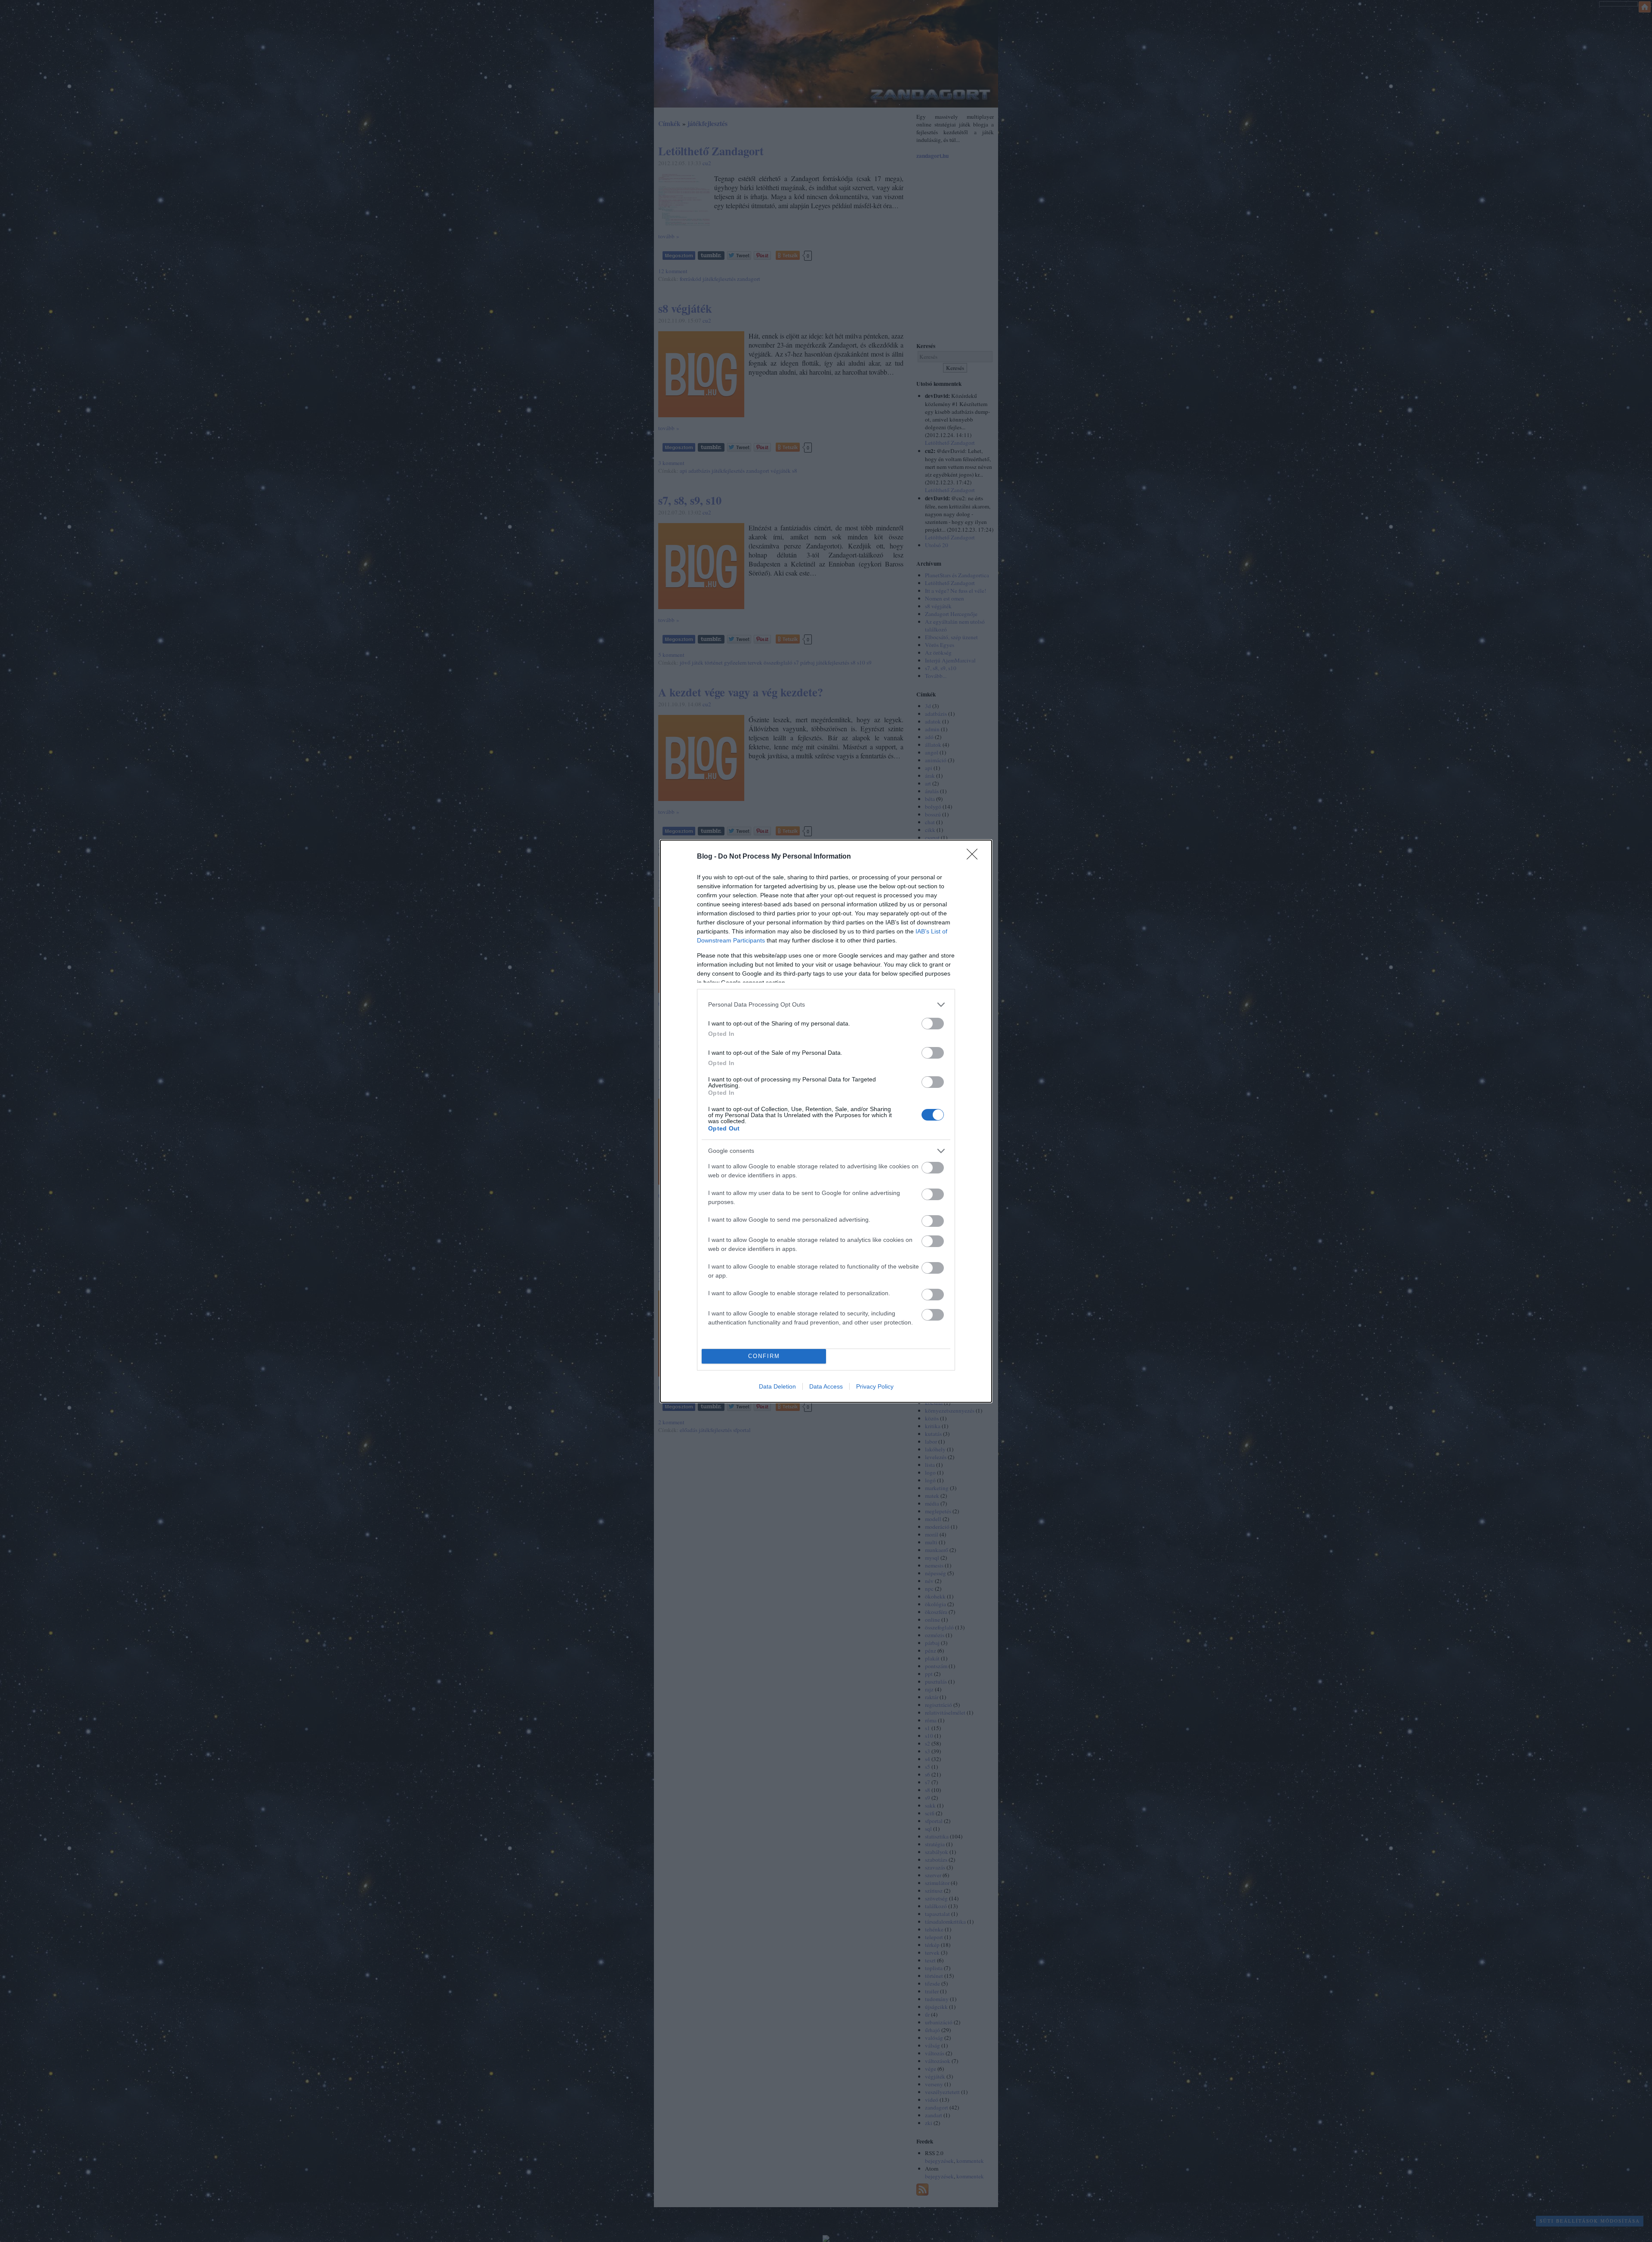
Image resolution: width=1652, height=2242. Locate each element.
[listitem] (826, 1005)
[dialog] (826, 1121)
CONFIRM (764, 1356)
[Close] (975, 857)
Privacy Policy (875, 1386)
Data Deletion (777, 1386)
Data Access (826, 1386)
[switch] (933, 1024)
